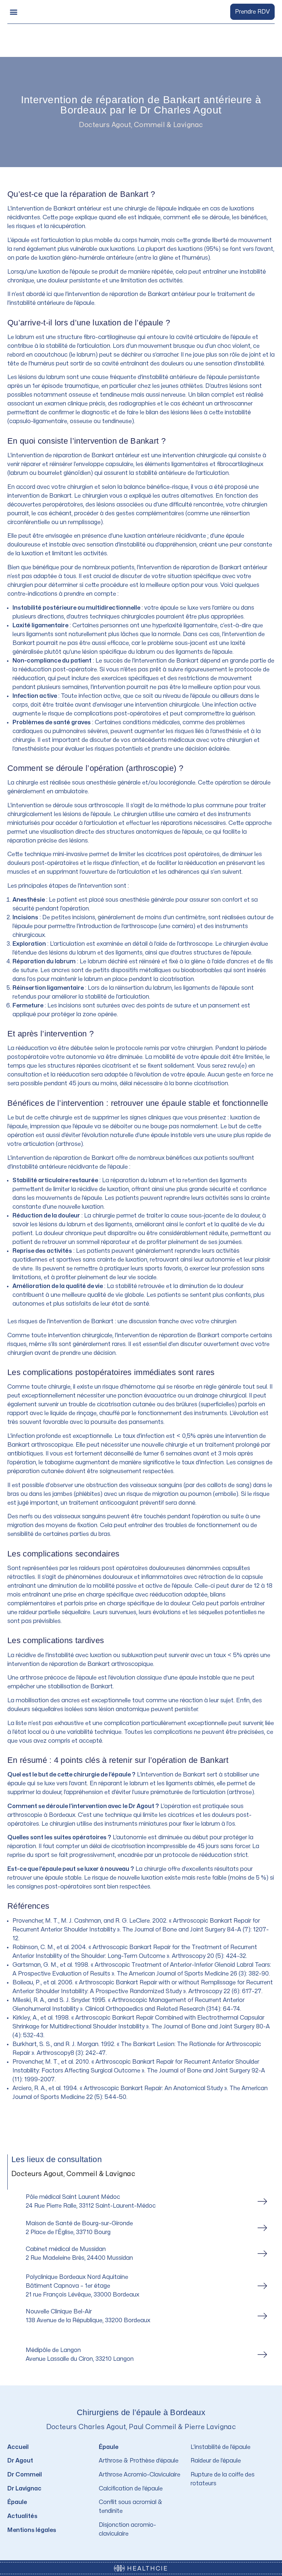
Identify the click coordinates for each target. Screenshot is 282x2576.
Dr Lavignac (24, 2489)
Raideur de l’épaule (216, 2461)
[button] (13, 12)
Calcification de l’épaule (131, 2489)
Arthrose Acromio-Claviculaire (140, 2475)
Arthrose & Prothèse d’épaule (139, 2461)
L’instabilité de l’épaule (220, 2447)
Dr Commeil (25, 2475)
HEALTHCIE (147, 2569)
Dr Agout (20, 2461)
